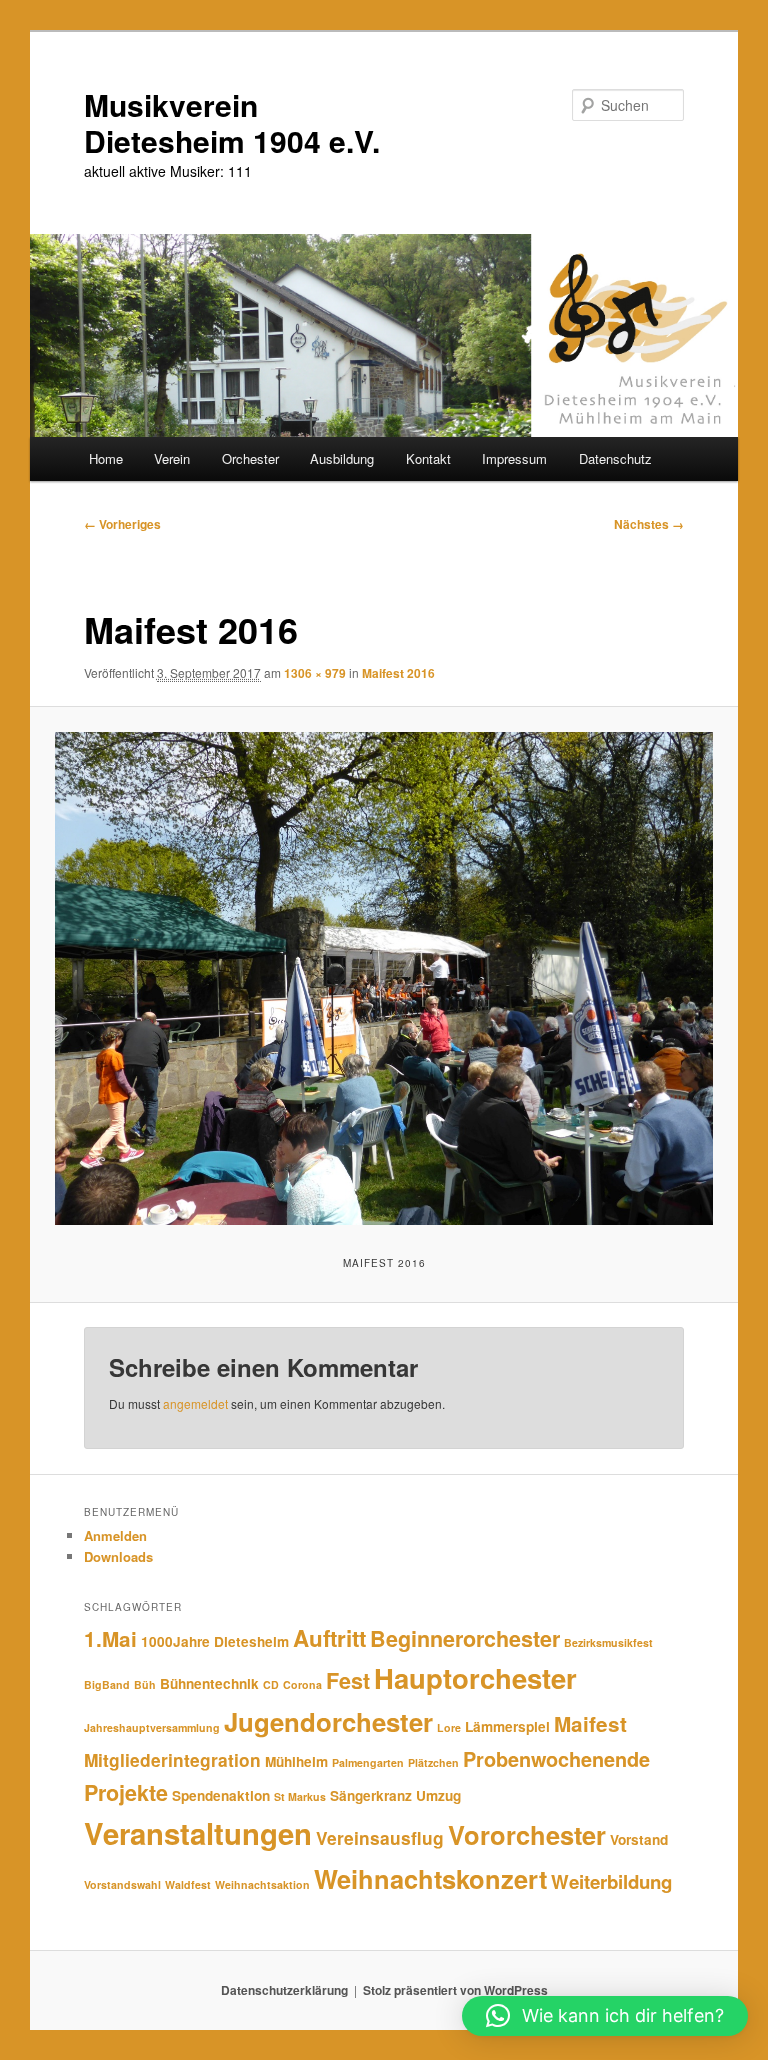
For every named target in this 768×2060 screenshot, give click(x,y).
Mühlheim (296, 1761)
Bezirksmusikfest (608, 1642)
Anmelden (115, 1535)
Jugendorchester (328, 1721)
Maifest (590, 1723)
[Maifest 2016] (384, 979)
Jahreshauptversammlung (152, 1727)
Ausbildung (342, 458)
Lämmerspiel (507, 1726)
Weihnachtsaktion (262, 1884)
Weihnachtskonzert (430, 1878)
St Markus (300, 1796)
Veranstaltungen (198, 1833)
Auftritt (329, 1638)
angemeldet (195, 1403)
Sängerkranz (371, 1795)
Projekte (126, 1792)
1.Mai (110, 1638)
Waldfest (188, 1884)
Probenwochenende (556, 1759)
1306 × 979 (315, 673)
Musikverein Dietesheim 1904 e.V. (232, 122)
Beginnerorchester (465, 1638)
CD (271, 1684)
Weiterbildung (611, 1881)
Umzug (438, 1795)
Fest (348, 1680)
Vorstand (639, 1839)
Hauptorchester (475, 1677)
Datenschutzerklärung (284, 1990)
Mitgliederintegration (172, 1759)
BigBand (107, 1684)
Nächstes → (649, 524)
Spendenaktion (221, 1795)
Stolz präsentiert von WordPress (455, 1990)
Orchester (250, 458)
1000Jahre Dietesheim (215, 1641)
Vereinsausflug (380, 1837)
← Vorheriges (122, 524)
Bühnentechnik (209, 1683)
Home (106, 458)
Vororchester (527, 1834)
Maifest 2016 (398, 673)
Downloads (118, 1556)
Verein (172, 458)
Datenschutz (615, 458)
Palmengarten (368, 1762)
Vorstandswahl (122, 1884)
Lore (449, 1727)
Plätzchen (433, 1762)
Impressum (514, 458)
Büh (145, 1684)
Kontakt (428, 458)
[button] (605, 2016)
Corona (302, 1684)
